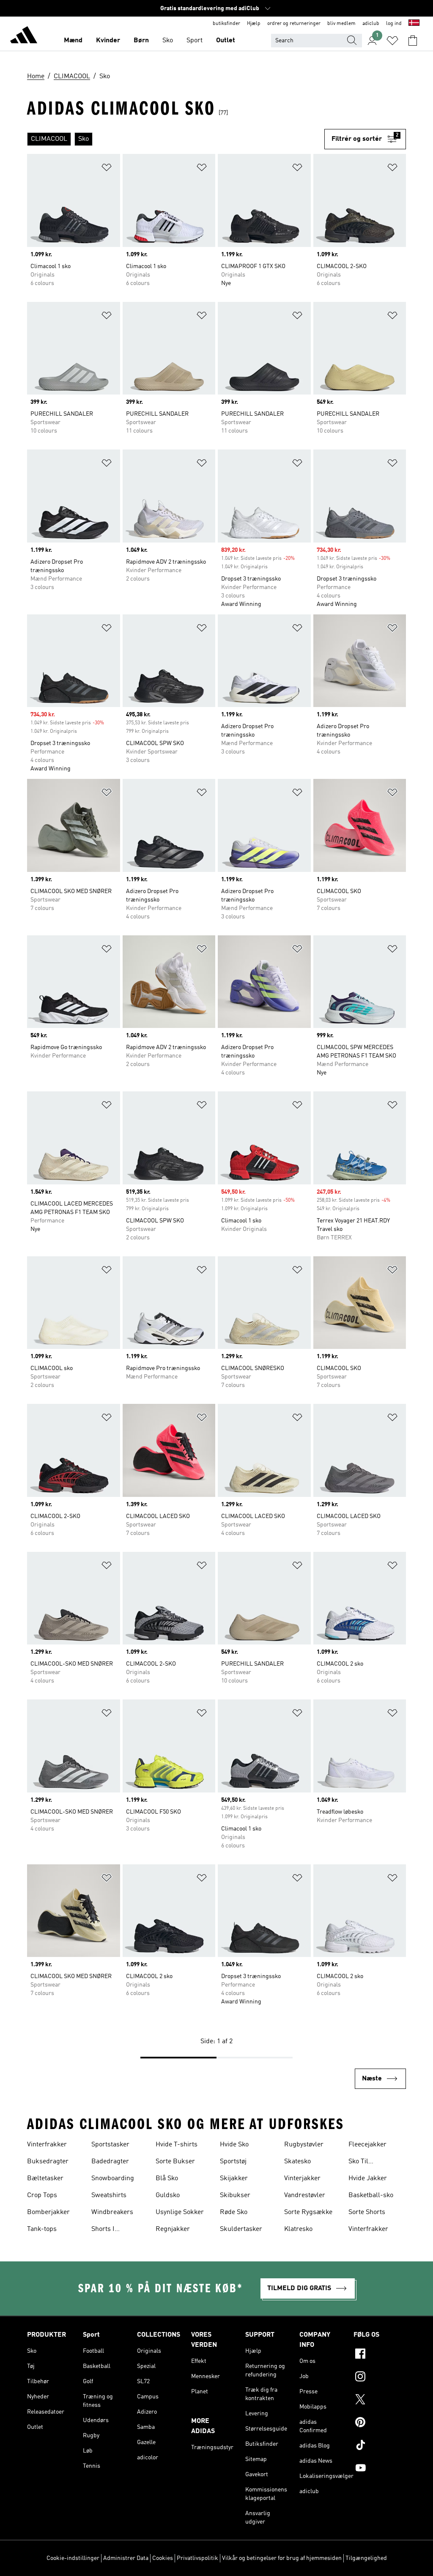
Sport (195, 41)
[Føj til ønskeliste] (107, 169)
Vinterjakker (302, 2179)
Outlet (226, 41)
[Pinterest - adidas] (380, 2423)
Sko (168, 41)
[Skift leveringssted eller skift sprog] (414, 24)
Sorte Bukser (175, 2162)
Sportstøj (233, 2162)
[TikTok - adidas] (380, 2446)
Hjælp (254, 24)
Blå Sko (167, 2179)
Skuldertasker (241, 2229)
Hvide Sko (234, 2145)
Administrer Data (126, 2558)
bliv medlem (341, 24)
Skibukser (235, 2195)
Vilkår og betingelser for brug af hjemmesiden (282, 2558)
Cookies (163, 2558)
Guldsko (168, 2195)
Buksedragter (48, 2162)
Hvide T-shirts (177, 2145)
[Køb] (24, 36)
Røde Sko (234, 2212)
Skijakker (234, 2179)
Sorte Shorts (367, 2212)
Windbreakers (112, 2212)
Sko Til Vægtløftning (367, 2162)
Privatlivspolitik (197, 2558)
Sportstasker (110, 2145)
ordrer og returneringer (294, 24)
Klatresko (298, 2229)
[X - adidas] (380, 2401)
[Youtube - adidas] (380, 2469)
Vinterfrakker (47, 2145)
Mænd (73, 41)
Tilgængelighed (366, 2558)
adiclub (371, 24)
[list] (176, 139)
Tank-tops (42, 2229)
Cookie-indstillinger (73, 2558)
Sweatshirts (109, 2195)
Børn (141, 41)
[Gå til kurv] (413, 41)
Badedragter (110, 2162)
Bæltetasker (45, 2179)
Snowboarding (113, 2179)
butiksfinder (226, 24)
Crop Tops (42, 2195)
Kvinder (108, 41)
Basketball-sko (371, 2195)
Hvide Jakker (368, 2179)
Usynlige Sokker (180, 2212)
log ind (394, 24)
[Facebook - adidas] (380, 2355)
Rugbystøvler (304, 2145)
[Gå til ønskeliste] (392, 41)
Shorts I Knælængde (109, 2230)
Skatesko (297, 2162)
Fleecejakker (367, 2145)
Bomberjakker (48, 2212)
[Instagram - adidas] (380, 2378)
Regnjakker (173, 2229)
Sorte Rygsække (308, 2212)
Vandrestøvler (305, 2195)
